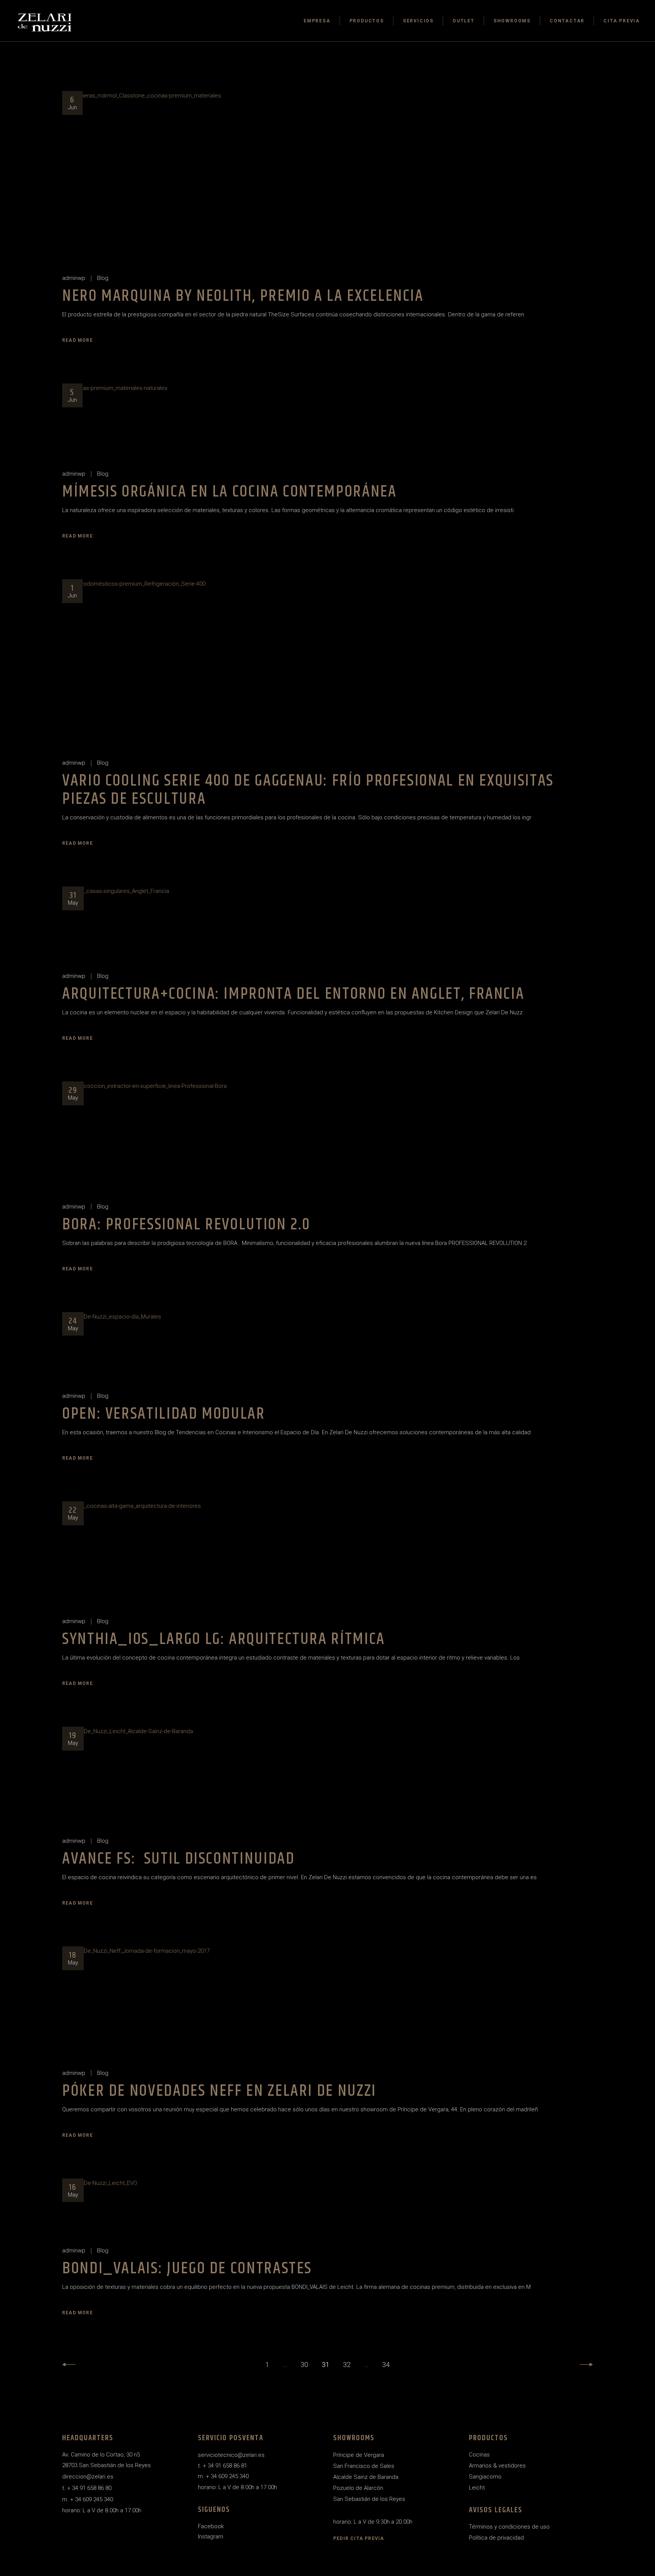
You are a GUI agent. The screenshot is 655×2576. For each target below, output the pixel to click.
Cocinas (479, 2455)
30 (304, 2365)
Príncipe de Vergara (359, 2455)
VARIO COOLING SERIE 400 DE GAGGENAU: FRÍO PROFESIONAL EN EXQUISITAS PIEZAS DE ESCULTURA (308, 790)
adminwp (74, 278)
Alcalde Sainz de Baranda (366, 2477)
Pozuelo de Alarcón (358, 2488)
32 (347, 2365)
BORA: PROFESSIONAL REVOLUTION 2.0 (186, 1225)
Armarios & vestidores (497, 2466)
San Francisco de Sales (364, 2466)
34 (386, 2365)
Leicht (477, 2488)
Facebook (211, 2526)
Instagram (211, 2537)
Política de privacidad (496, 2538)
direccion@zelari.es (88, 2477)
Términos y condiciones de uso (509, 2527)
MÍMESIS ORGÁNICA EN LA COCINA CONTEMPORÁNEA (230, 492)
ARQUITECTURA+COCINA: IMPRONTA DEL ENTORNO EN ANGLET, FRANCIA (293, 994)
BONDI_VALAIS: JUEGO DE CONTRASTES (187, 2269)
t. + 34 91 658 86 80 (87, 2488)
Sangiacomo (485, 2477)
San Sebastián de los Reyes (369, 2499)
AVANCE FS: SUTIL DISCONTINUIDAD (178, 1859)
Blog (103, 278)
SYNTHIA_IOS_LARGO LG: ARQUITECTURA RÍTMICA (224, 1639)
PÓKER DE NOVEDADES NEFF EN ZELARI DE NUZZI (219, 2091)
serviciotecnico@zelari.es (231, 2455)
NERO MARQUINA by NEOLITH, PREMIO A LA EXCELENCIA (243, 296)
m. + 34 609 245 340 (88, 2499)
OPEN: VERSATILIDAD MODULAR (164, 1414)
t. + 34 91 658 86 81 (223, 2466)
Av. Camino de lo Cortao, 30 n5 (101, 2455)
